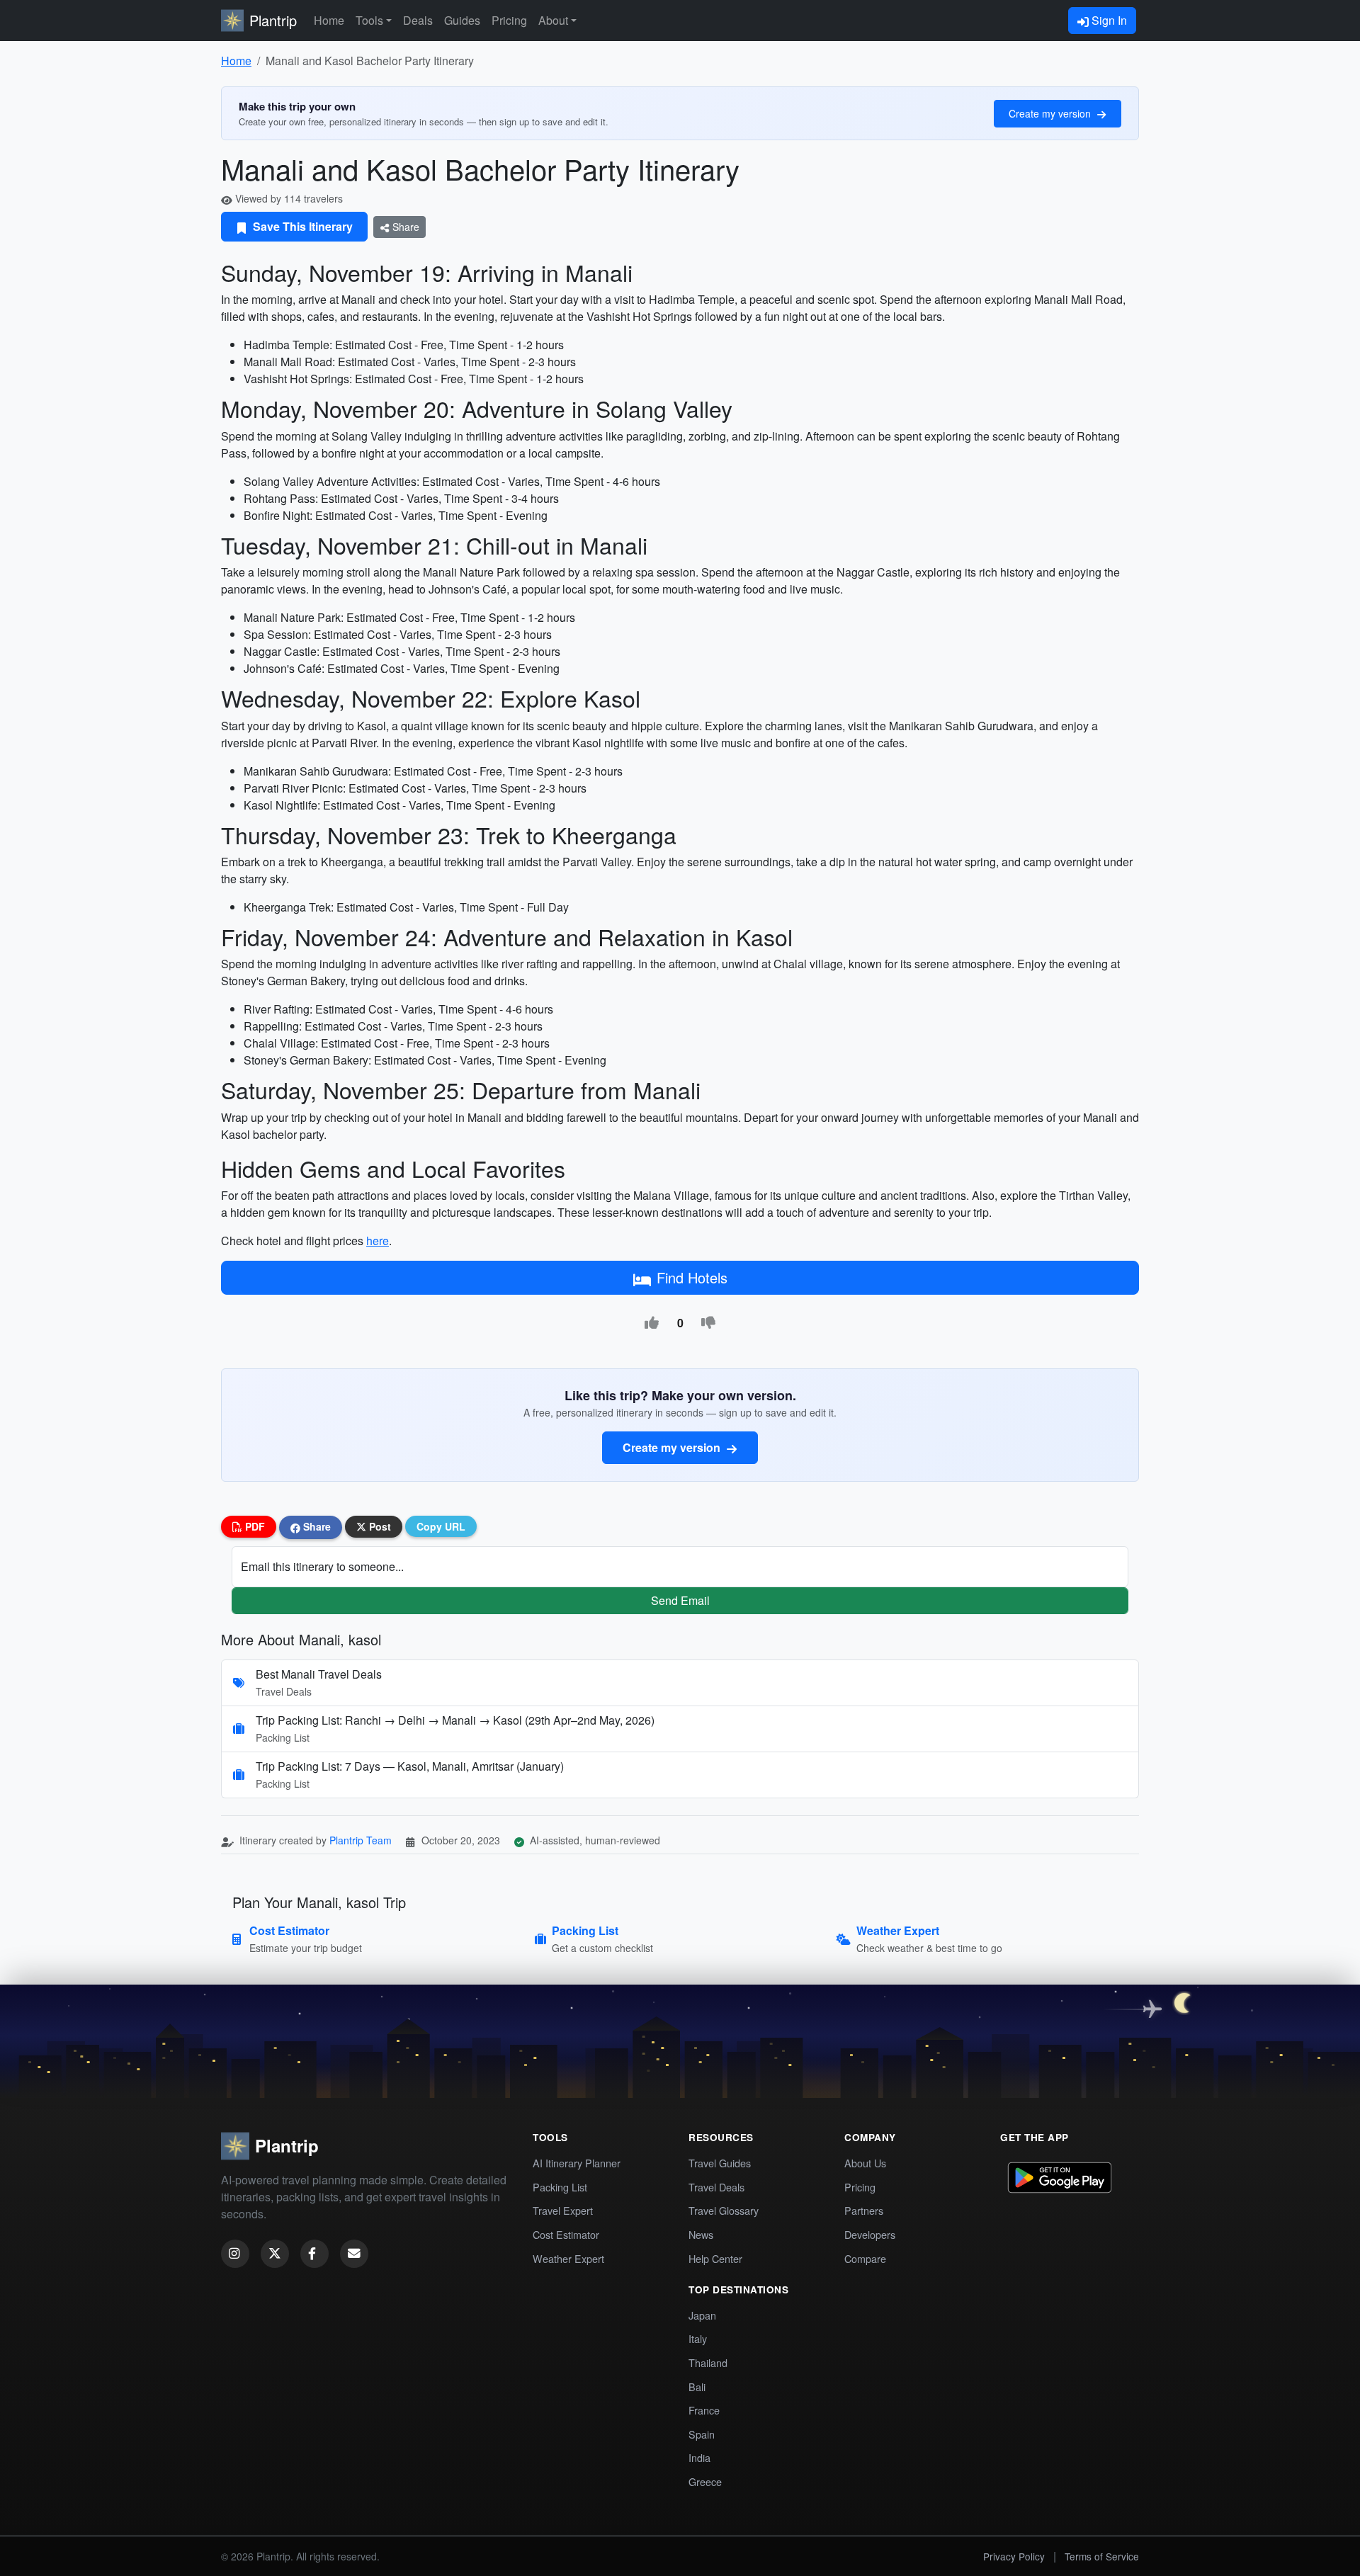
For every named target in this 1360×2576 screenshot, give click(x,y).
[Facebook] (314, 2254)
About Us (865, 2163)
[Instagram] (235, 2254)
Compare (865, 2258)
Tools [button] (369, 20)
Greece (705, 2481)
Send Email (680, 1600)
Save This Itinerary (301, 226)
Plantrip (273, 20)
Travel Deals (716, 2187)
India (699, 2457)
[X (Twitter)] (275, 2254)
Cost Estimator (566, 2234)
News (701, 2234)
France (704, 2410)
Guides (462, 20)
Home (329, 20)
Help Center (715, 2258)
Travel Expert (563, 2210)
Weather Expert (568, 2258)
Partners (864, 2210)
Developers (870, 2234)
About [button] (553, 20)
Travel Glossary (724, 2210)
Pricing (509, 20)
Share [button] (316, 1526)
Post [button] (379, 1526)
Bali (697, 2387)
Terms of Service (1102, 2556)
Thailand (708, 2362)
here (378, 1241)
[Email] (354, 2254)
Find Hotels (692, 1277)
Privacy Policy (1014, 2556)
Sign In (1108, 20)
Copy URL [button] (441, 1526)
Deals (418, 20)
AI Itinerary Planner (577, 2163)
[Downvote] (708, 1323)
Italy (698, 2338)
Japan (702, 2315)
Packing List (560, 2187)
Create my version (1051, 113)
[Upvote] (652, 1323)
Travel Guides (720, 2163)
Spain (702, 2434)
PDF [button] (254, 1526)
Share (404, 227)
